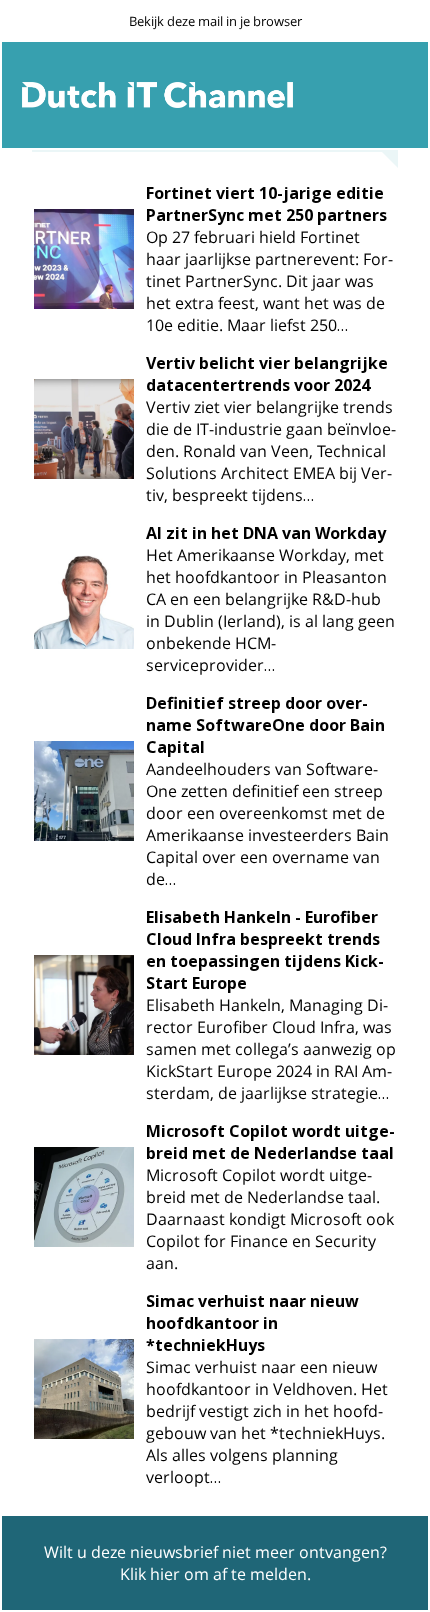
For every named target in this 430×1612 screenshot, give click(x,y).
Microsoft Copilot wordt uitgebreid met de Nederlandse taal (270, 1142)
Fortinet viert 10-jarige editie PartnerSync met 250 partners (266, 204)
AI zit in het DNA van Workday (266, 533)
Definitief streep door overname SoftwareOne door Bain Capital (265, 725)
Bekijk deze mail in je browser (215, 21)
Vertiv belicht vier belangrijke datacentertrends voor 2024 (267, 374)
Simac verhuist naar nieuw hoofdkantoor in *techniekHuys (252, 1323)
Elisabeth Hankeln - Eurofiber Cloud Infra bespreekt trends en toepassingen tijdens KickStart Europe (265, 950)
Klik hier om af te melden (213, 1574)
